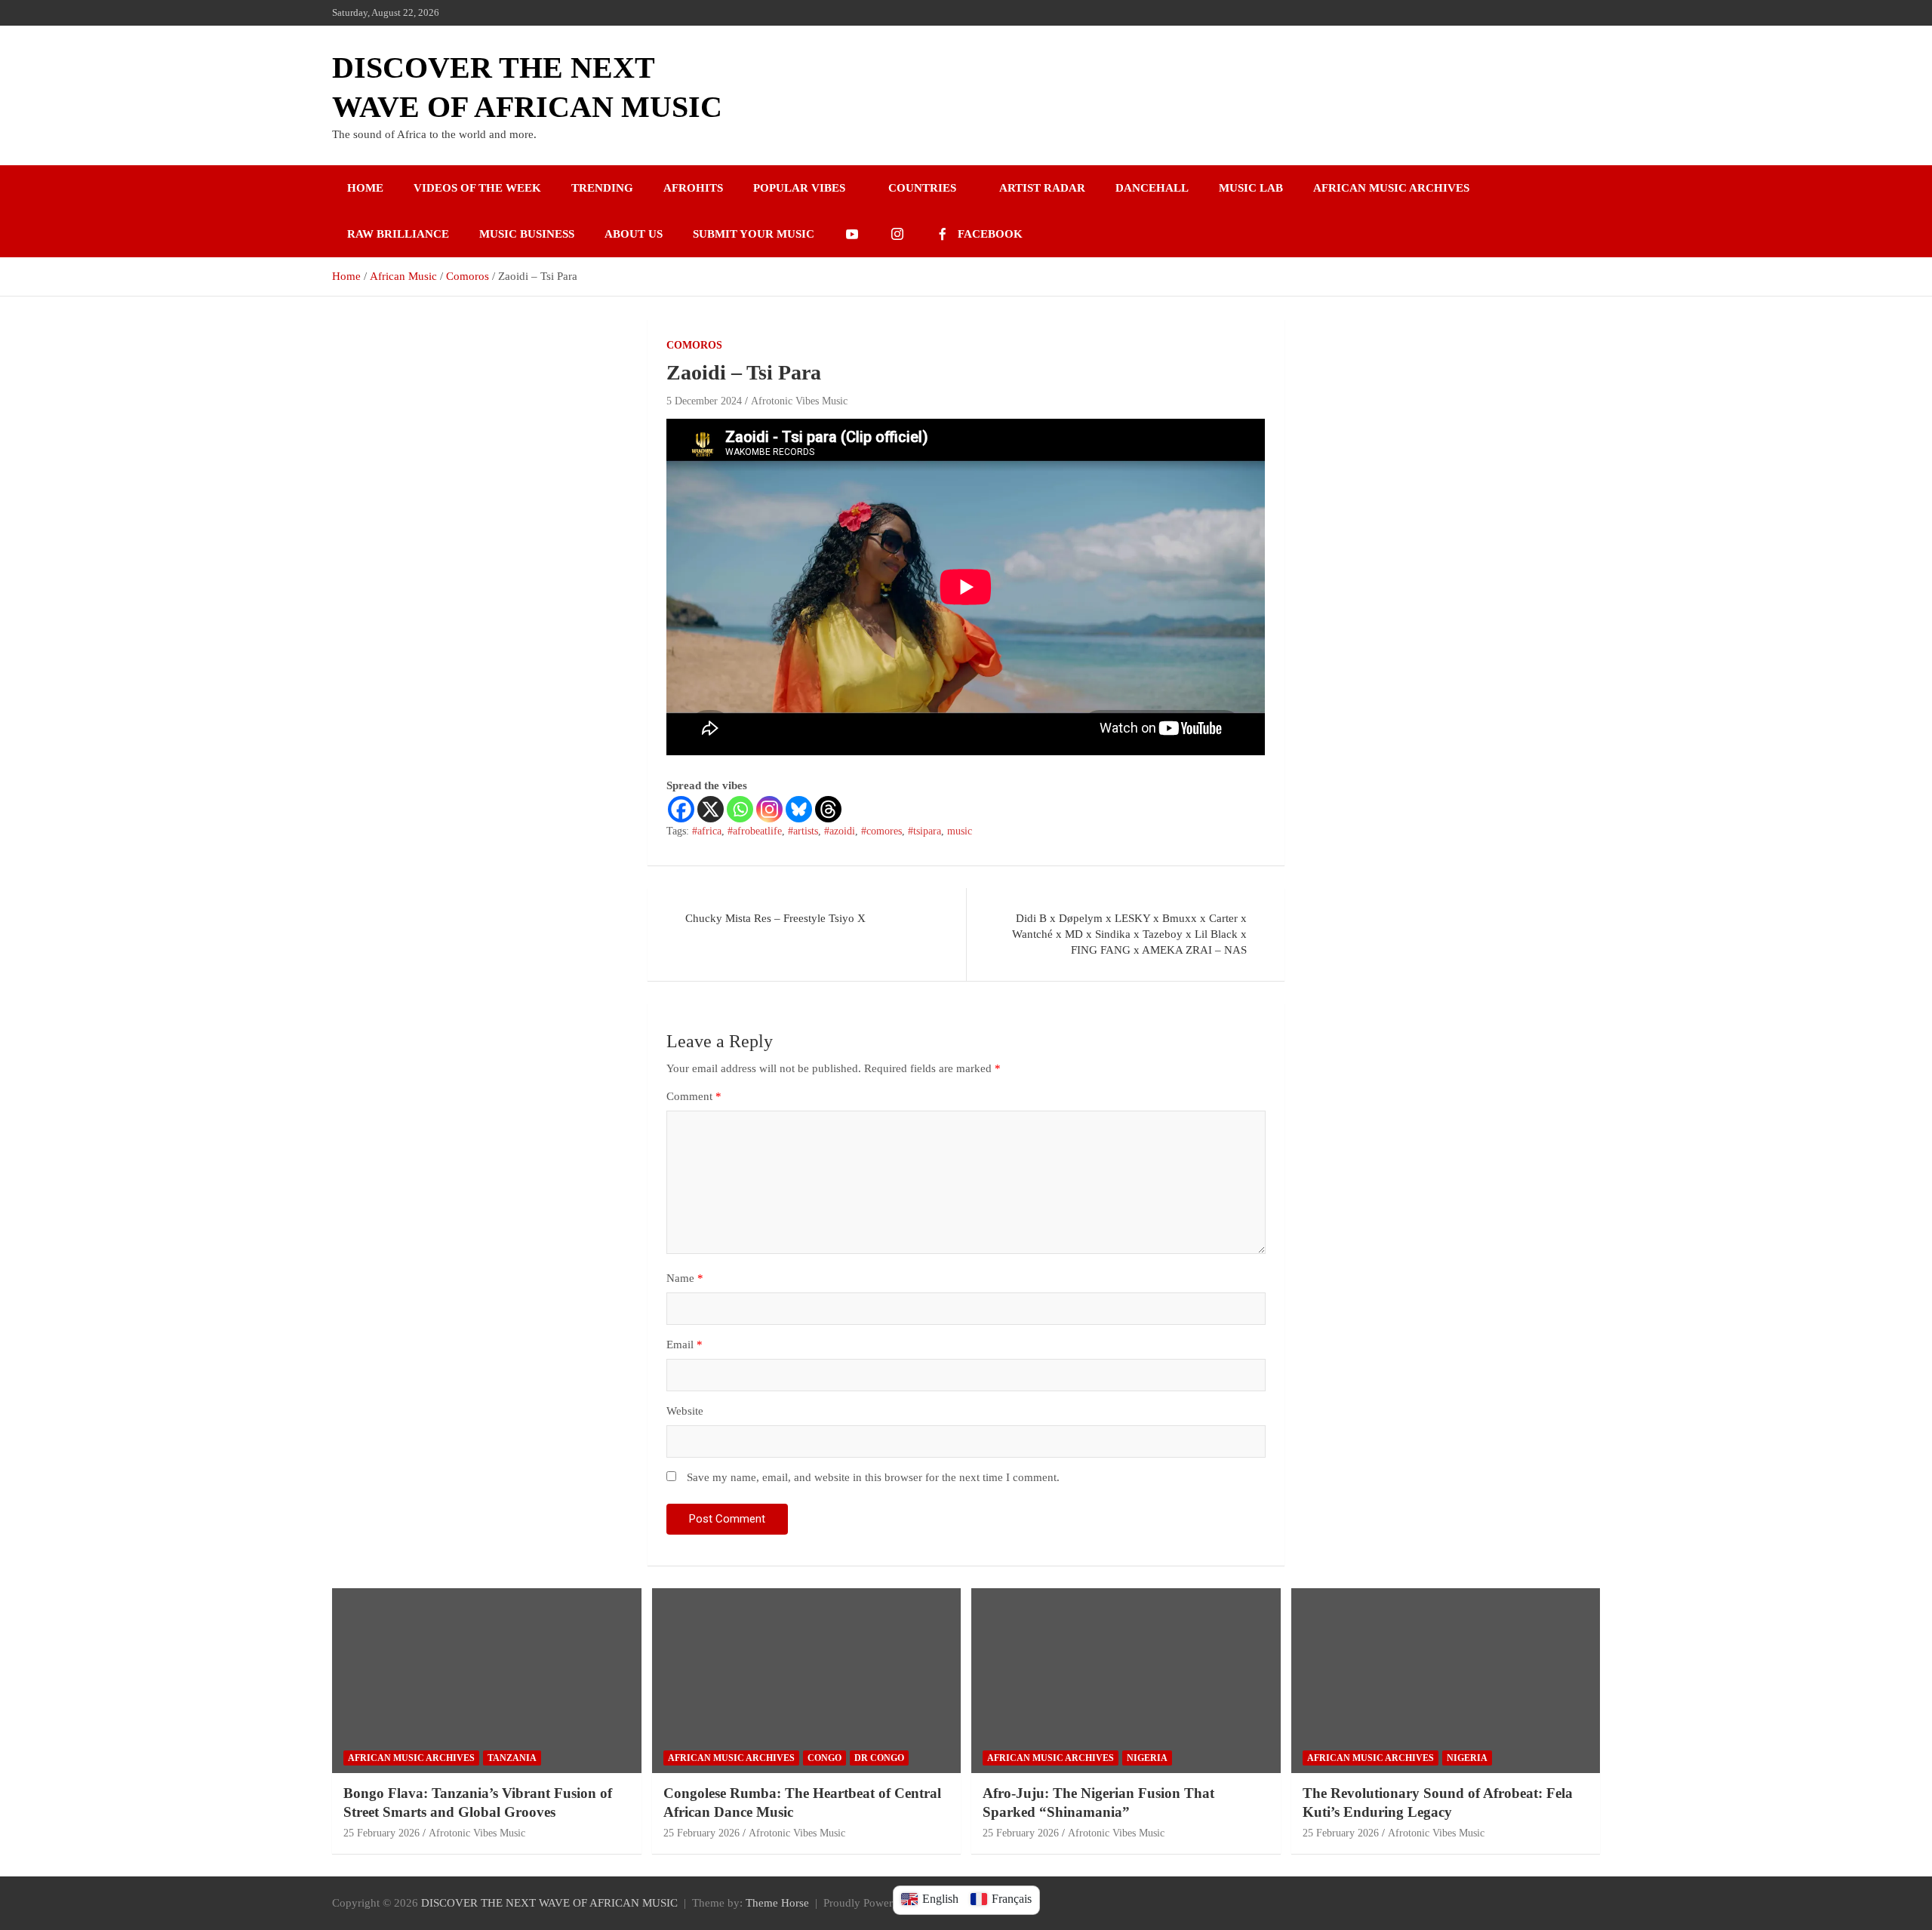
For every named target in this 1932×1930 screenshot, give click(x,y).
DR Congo (879, 1758)
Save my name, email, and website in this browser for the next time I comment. (873, 1477)
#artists (803, 831)
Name (685, 1278)
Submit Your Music (754, 234)
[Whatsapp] (740, 809)
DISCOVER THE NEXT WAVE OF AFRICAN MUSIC (549, 1903)
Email (685, 1345)
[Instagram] (769, 809)
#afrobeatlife (755, 831)
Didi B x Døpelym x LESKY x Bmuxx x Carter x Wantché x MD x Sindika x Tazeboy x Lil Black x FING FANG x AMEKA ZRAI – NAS (1129, 934)
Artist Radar (1042, 188)
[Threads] (828, 809)
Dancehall (1152, 188)
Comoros (694, 345)
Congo (824, 1758)
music (960, 831)
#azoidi (840, 831)
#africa (707, 831)
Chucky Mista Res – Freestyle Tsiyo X (775, 918)
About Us (634, 234)
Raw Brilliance (398, 234)
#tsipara (924, 831)
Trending (602, 188)
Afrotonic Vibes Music (799, 401)
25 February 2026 (381, 1833)
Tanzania (512, 1758)
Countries (922, 188)
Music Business (527, 234)
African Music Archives (1391, 188)
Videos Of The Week (477, 188)
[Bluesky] (799, 809)
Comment (694, 1096)
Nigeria (1147, 1758)
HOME (365, 188)
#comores (881, 831)
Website (685, 1411)
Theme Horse (777, 1903)
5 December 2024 (704, 401)
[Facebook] (681, 809)
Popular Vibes (799, 188)
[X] (711, 809)
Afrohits (693, 188)
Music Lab (1251, 188)
